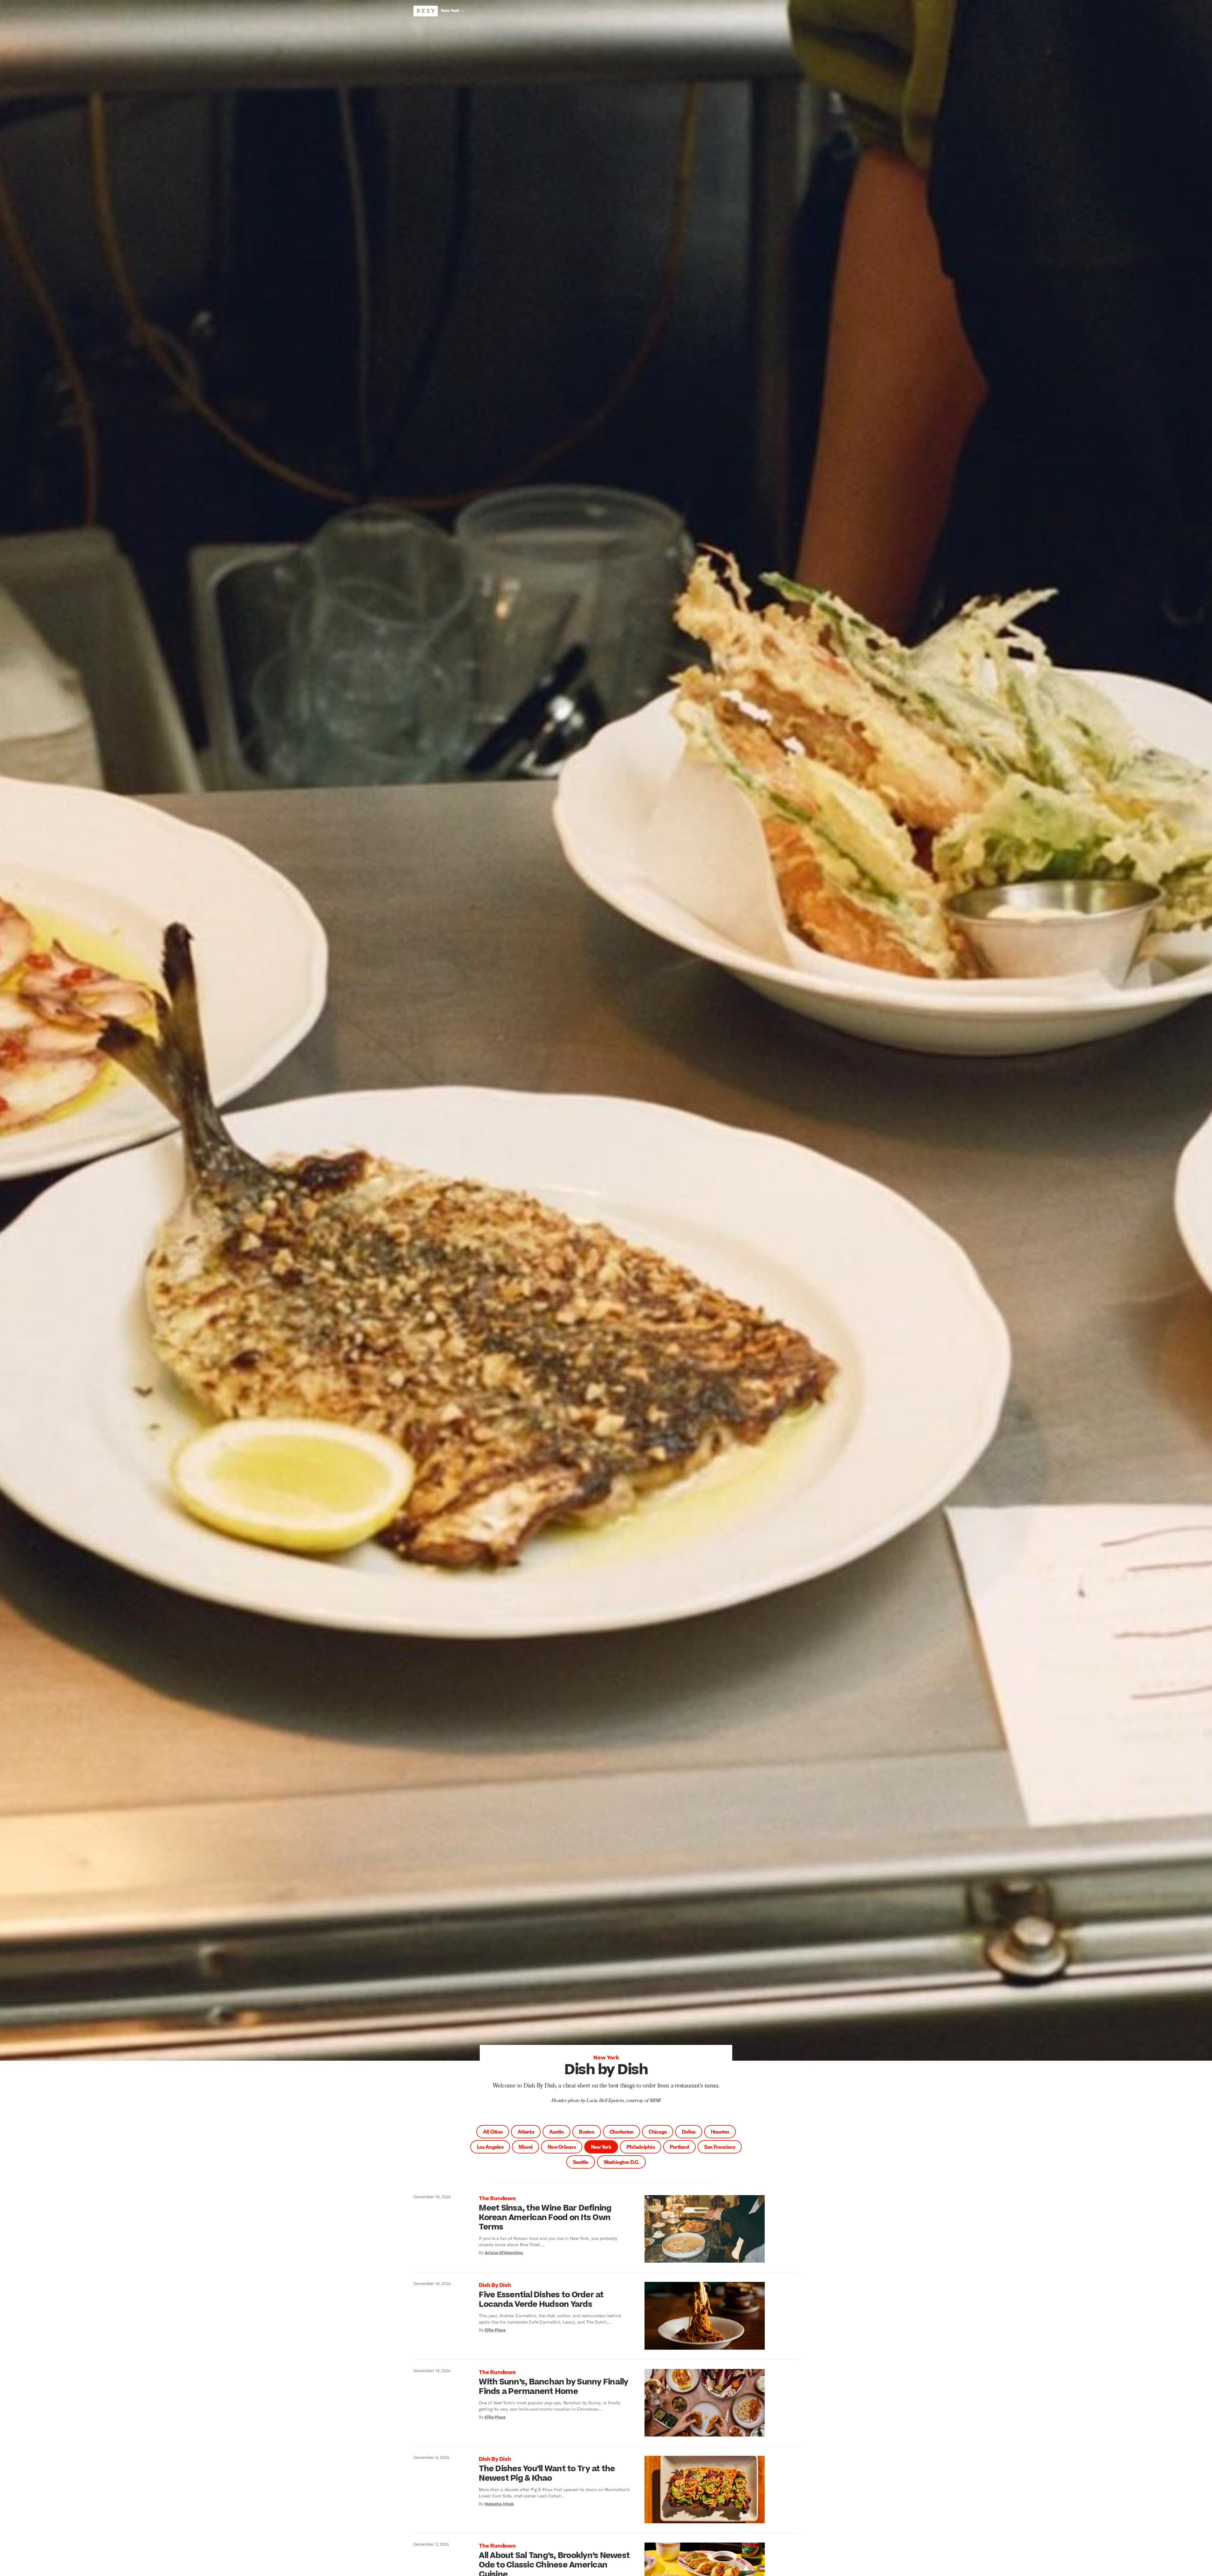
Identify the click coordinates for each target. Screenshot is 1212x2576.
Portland (679, 2147)
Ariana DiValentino (504, 2253)
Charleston (622, 2132)
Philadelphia (641, 2147)
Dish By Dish (495, 2285)
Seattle (581, 2162)
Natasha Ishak (499, 2504)
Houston (720, 2132)
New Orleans (562, 2147)
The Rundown (497, 2199)
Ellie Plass (495, 2330)
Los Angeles (490, 2147)
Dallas (689, 2132)
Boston (587, 2132)
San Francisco (720, 2147)
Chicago (658, 2132)
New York (601, 2147)
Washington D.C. (621, 2162)
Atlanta (526, 2132)
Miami (526, 2147)
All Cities (493, 2132)
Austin (557, 2132)
